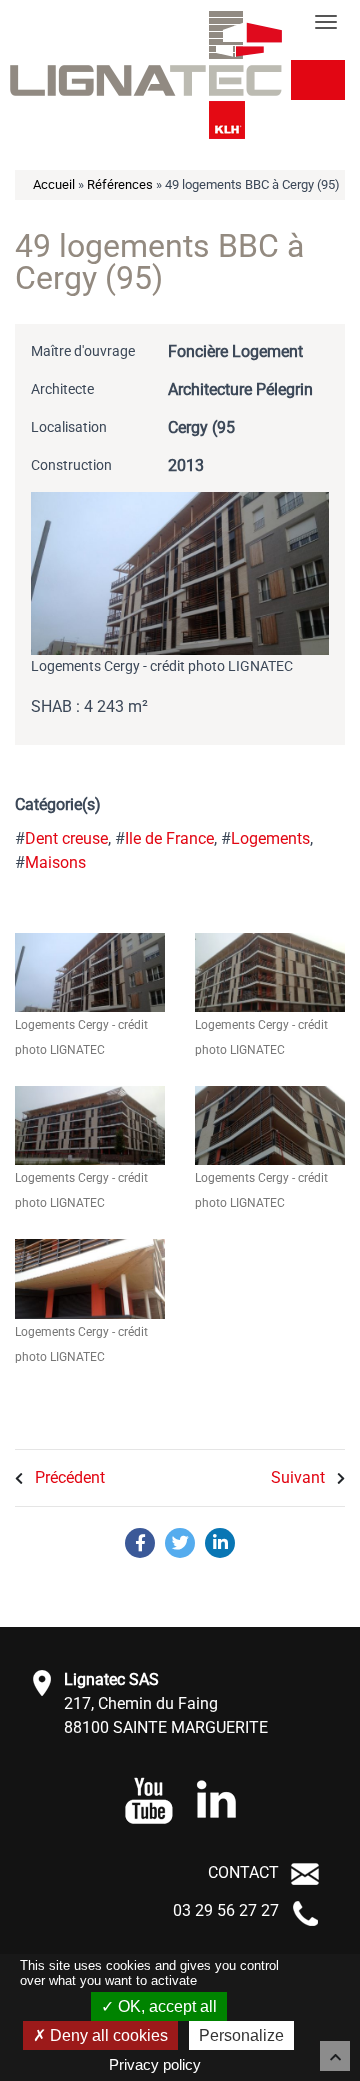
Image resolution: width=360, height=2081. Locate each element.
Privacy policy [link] (155, 2064)
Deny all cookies (107, 2035)
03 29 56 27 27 (226, 1910)
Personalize (241, 2035)
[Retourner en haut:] (335, 2056)
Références (120, 184)
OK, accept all (165, 2006)
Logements (270, 838)
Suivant (300, 1477)
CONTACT (243, 1872)
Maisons (55, 862)
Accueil (54, 184)
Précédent (68, 1477)
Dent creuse (66, 838)
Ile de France (169, 838)
